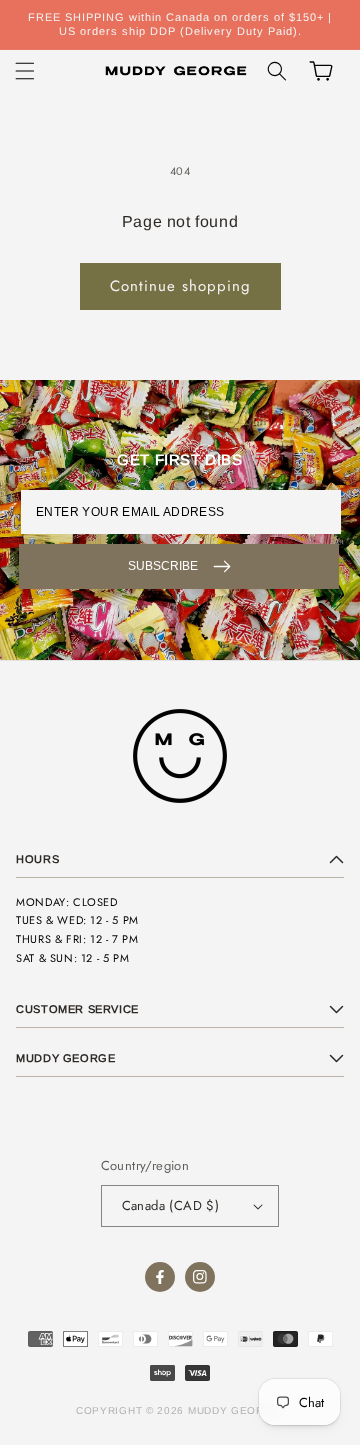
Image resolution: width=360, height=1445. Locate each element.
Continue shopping (180, 286)
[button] (25, 71)
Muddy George (234, 1410)
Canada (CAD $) (171, 1205)
